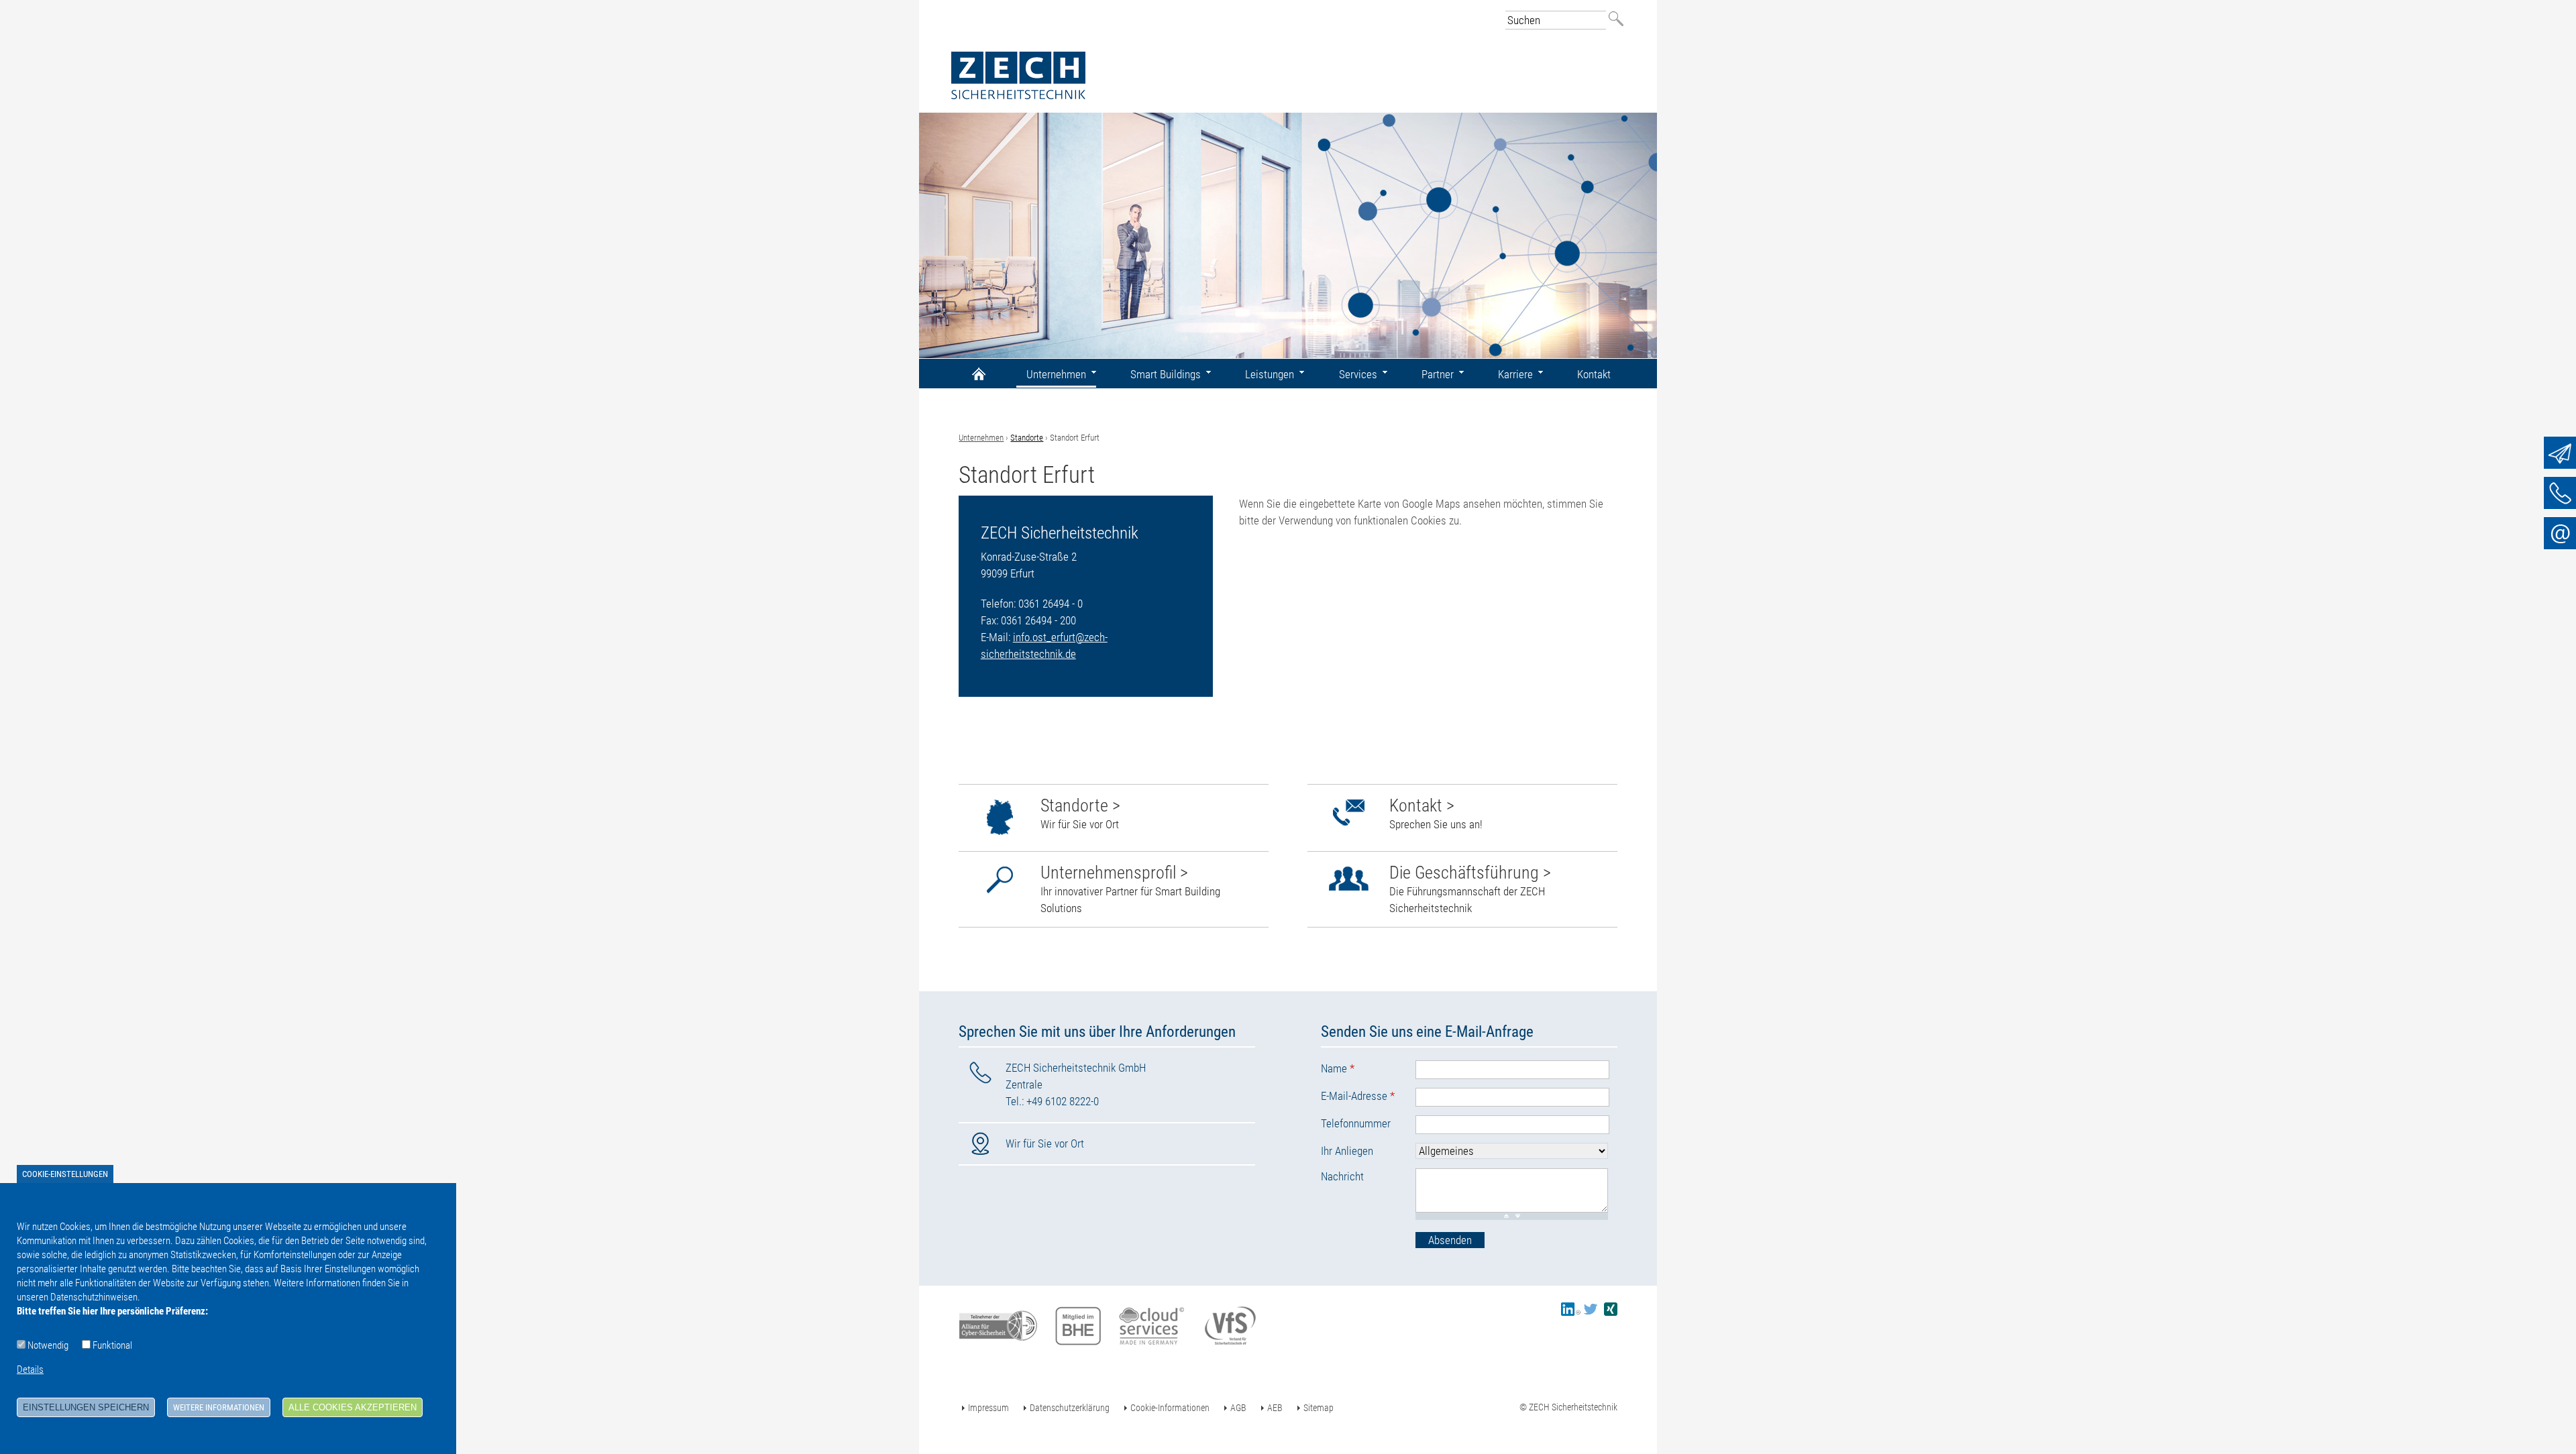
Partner (1438, 374)
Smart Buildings (1166, 374)
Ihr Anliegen (1347, 1151)
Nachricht (1342, 1176)
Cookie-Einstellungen (65, 1174)
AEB (1275, 1408)
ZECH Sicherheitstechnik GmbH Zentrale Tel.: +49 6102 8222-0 (1076, 1084)
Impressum (988, 1408)
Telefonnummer (1356, 1123)
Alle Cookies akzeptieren (353, 1407)
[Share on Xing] (1611, 1312)
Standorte (1027, 438)
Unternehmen (981, 438)
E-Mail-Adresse (1358, 1096)
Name (1338, 1068)
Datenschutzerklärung (1070, 1408)
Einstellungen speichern (86, 1407)
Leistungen (1270, 374)
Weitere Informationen (219, 1407)
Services (1358, 374)
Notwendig (48, 1345)
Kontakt (1594, 374)
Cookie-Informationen (1170, 1408)
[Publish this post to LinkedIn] (1571, 1312)
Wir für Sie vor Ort (1045, 1143)
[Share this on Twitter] (1591, 1312)
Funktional (112, 1345)
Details (30, 1369)
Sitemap (1319, 1408)
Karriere (1515, 374)
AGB (1238, 1408)
